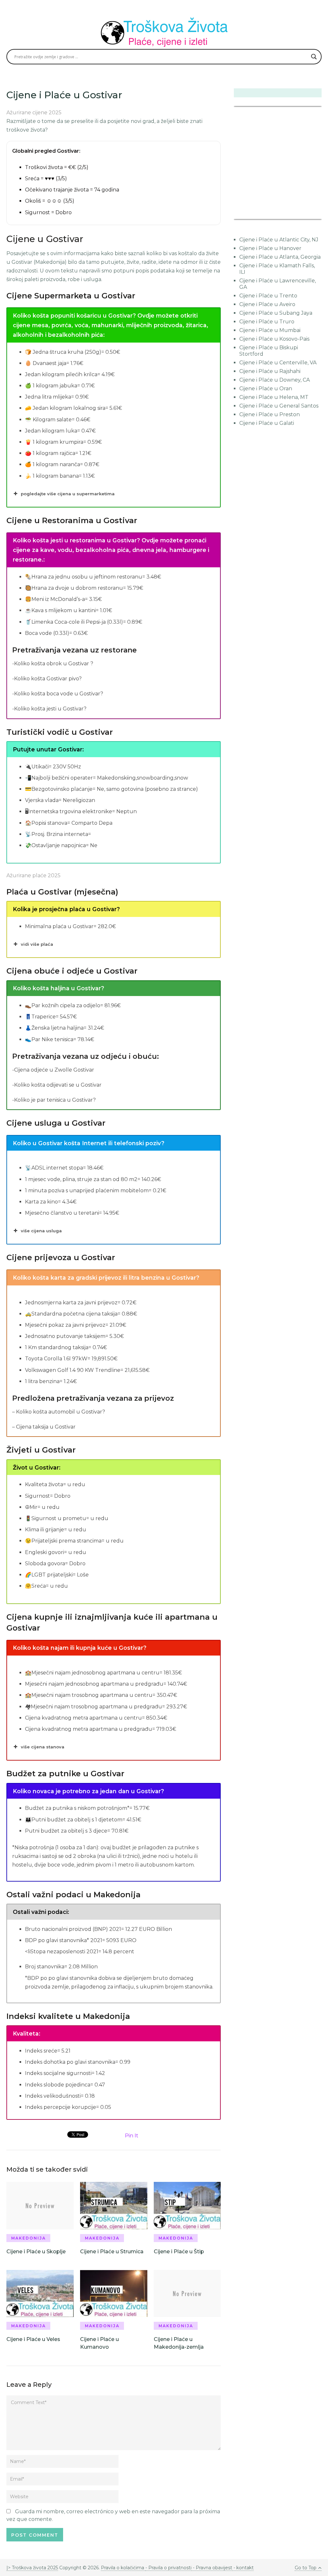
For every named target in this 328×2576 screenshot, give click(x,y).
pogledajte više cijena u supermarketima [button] (68, 494)
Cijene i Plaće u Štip (179, 2252)
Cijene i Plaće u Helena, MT (274, 397)
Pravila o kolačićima (123, 2568)
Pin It (132, 2136)
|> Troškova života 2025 (32, 2568)
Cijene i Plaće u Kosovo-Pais (274, 339)
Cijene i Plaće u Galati (267, 423)
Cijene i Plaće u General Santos (279, 406)
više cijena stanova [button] (43, 1747)
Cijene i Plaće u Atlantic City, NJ (279, 240)
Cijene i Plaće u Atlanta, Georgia (280, 257)
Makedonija (29, 2238)
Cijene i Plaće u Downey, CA (275, 380)
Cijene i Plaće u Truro (267, 322)
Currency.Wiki (304, 215)
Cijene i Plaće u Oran (266, 389)
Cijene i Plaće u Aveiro (267, 304)
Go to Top (306, 2568)
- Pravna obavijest (212, 2568)
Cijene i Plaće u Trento (268, 296)
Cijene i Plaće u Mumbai (270, 330)
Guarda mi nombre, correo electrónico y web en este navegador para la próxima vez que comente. (113, 2515)
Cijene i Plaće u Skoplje (36, 2252)
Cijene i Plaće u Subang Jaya (276, 313)
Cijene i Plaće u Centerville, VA (278, 363)
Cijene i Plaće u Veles (33, 2339)
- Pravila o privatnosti (168, 2568)
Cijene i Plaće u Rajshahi (270, 371)
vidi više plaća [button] (37, 944)
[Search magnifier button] (314, 57)
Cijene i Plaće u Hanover (270, 248)
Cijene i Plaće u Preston (270, 414)
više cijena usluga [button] (41, 1231)
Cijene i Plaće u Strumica (112, 2252)
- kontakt (243, 2568)
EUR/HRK (248, 215)
